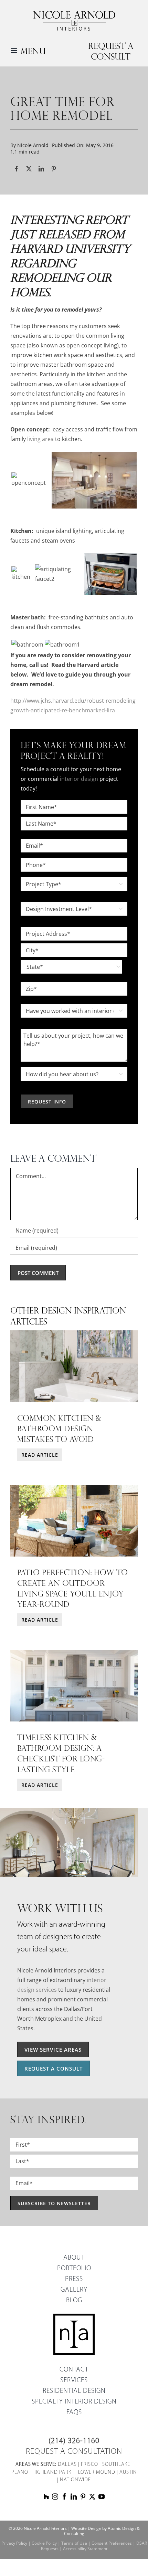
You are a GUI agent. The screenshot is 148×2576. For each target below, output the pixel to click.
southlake (116, 2465)
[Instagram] (55, 2496)
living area (40, 439)
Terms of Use (74, 2543)
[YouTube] (102, 2496)
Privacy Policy (14, 2543)
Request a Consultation (74, 2452)
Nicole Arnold (33, 145)
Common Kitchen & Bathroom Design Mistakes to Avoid (59, 1428)
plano (20, 2473)
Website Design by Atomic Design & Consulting (102, 2531)
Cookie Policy (44, 2543)
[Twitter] (92, 2496)
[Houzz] (46, 2496)
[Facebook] (17, 169)
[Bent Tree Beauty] (74, 1652)
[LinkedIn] (41, 169)
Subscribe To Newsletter (54, 2203)
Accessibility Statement (85, 2549)
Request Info (47, 1102)
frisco (89, 2465)
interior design (79, 779)
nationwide (75, 2480)
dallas (67, 2465)
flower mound (95, 2473)
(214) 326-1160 (74, 2441)
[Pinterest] (54, 169)
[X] (29, 169)
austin (128, 2473)
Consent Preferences (112, 2543)
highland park (52, 2473)
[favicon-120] (74, 2316)
